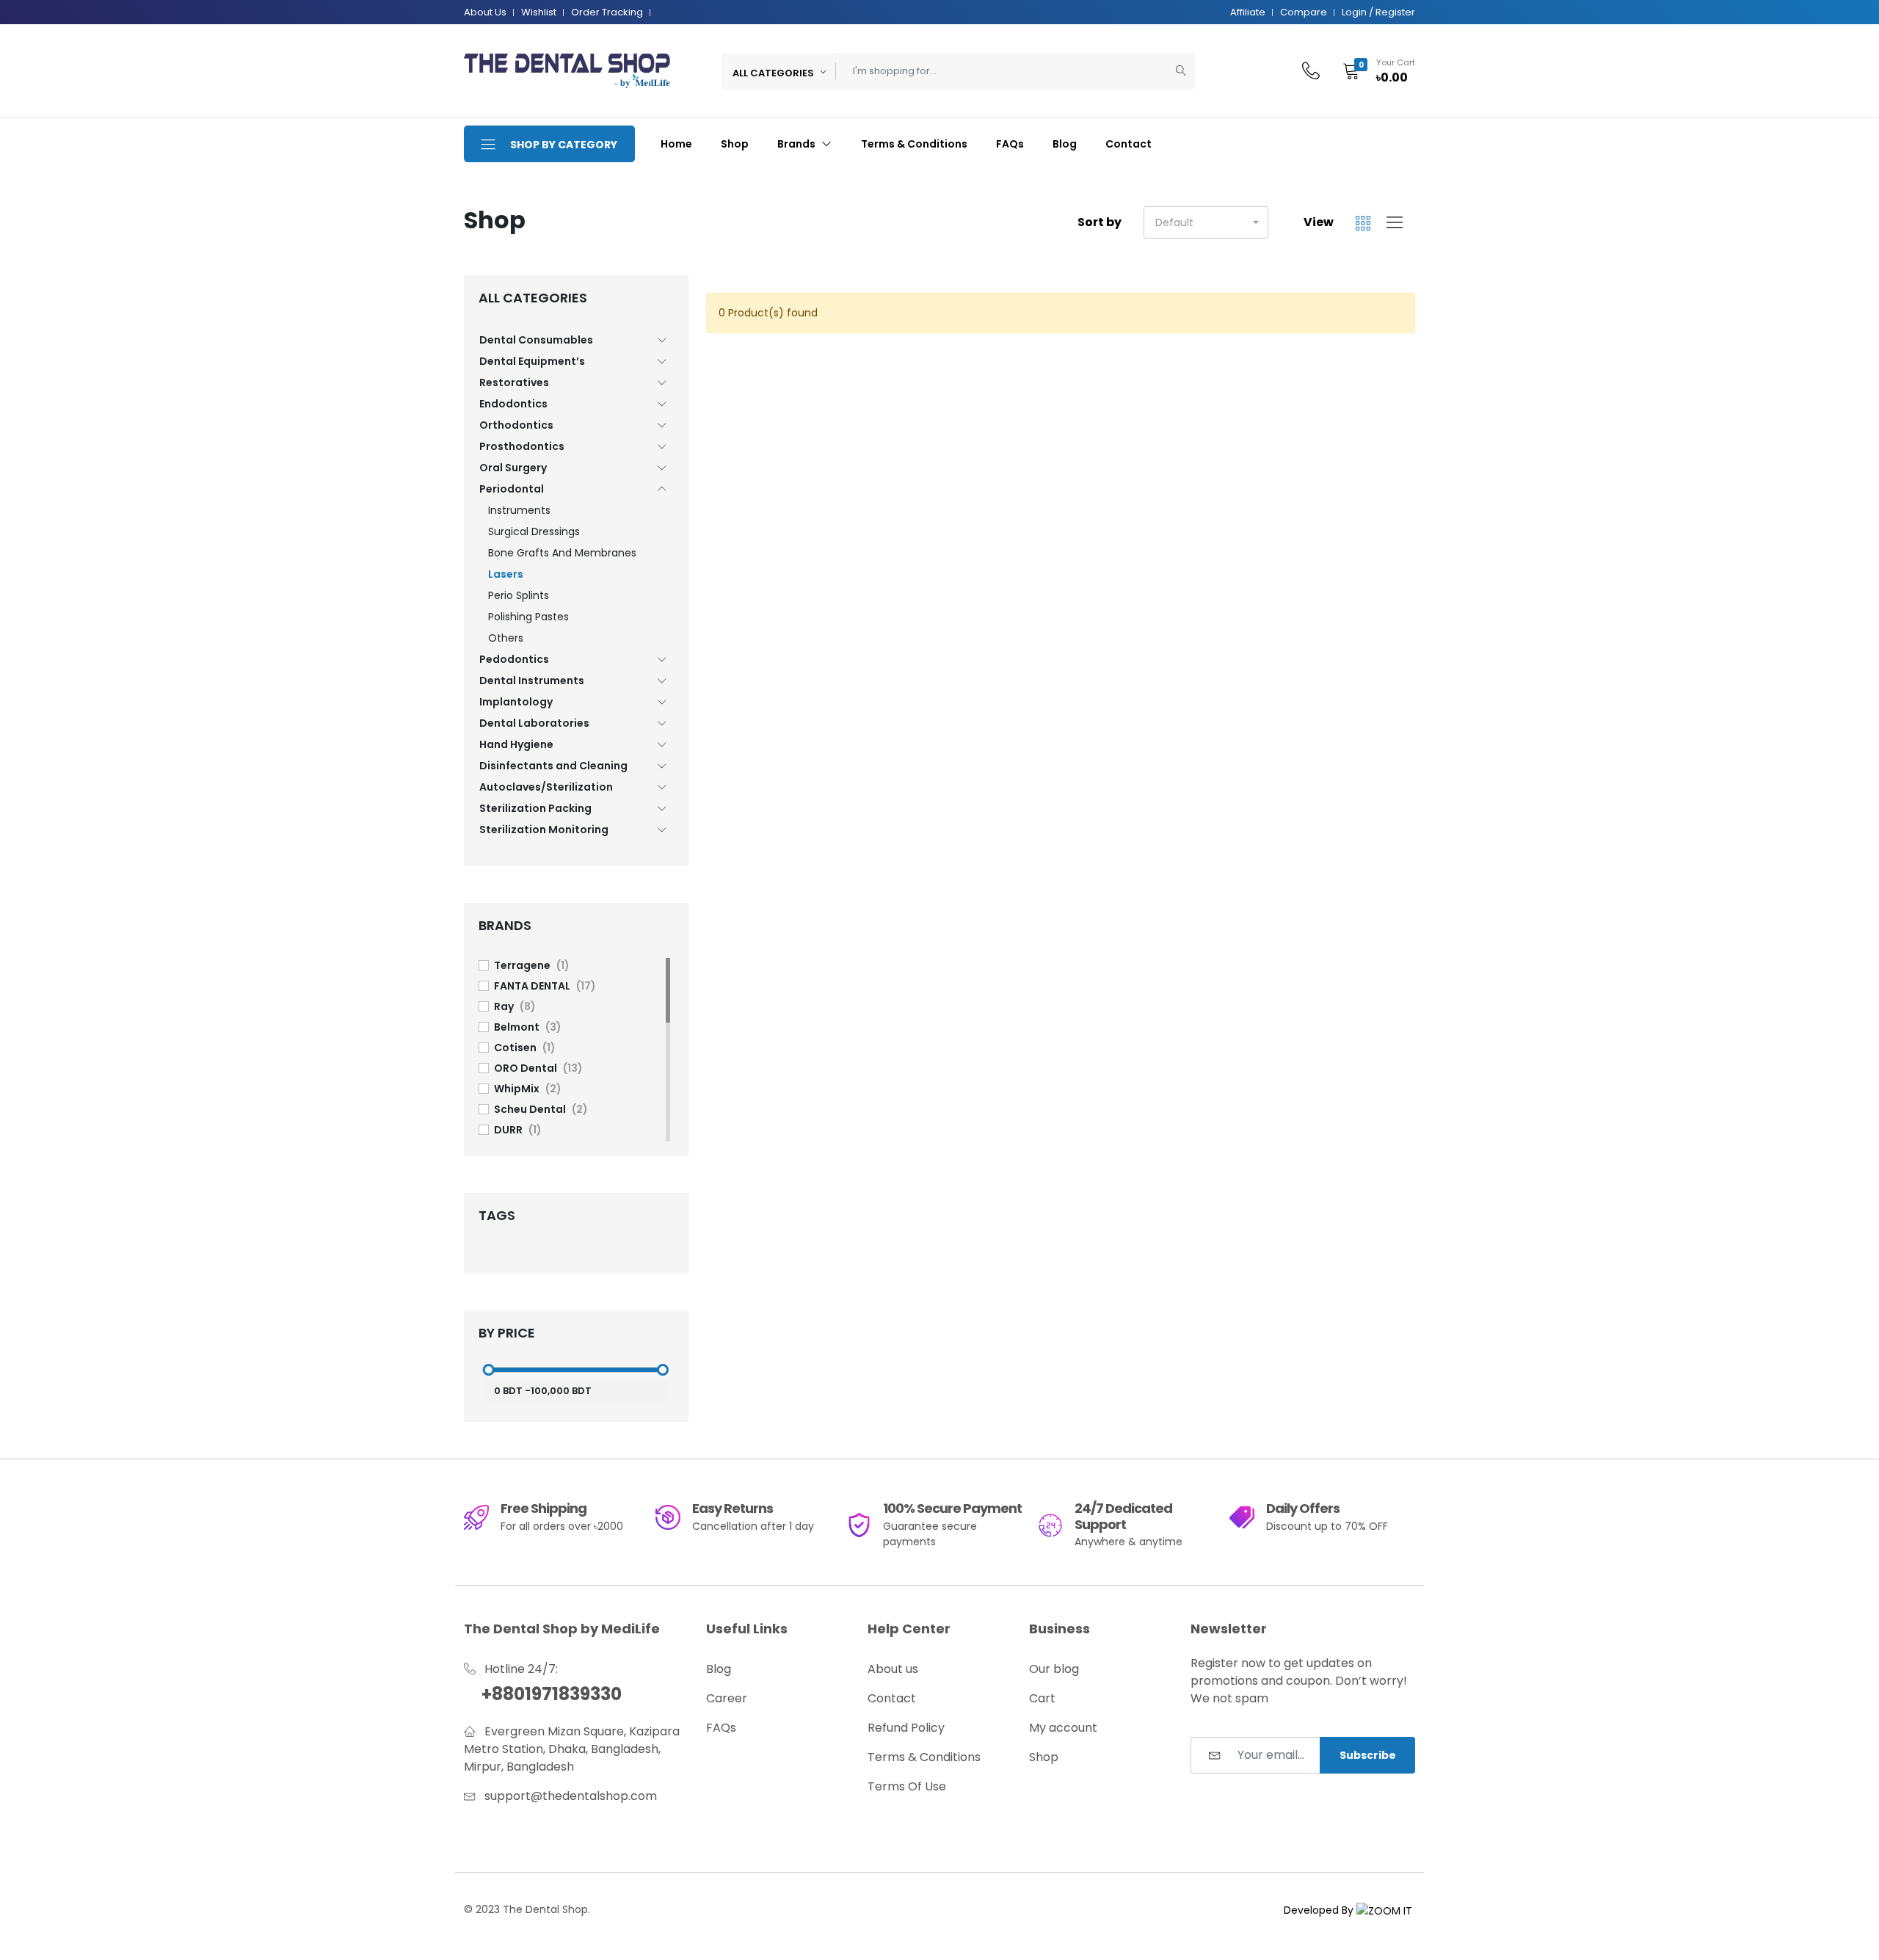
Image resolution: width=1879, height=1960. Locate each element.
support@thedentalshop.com (571, 1796)
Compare (1304, 12)
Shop (735, 144)
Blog (1065, 144)
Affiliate (1248, 12)
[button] (1374, 71)
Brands (797, 144)
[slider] (488, 1370)
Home (676, 144)
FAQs (1010, 144)
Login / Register (1378, 12)
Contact (1129, 144)
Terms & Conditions (914, 144)
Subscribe (1368, 1755)
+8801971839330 (552, 1694)
